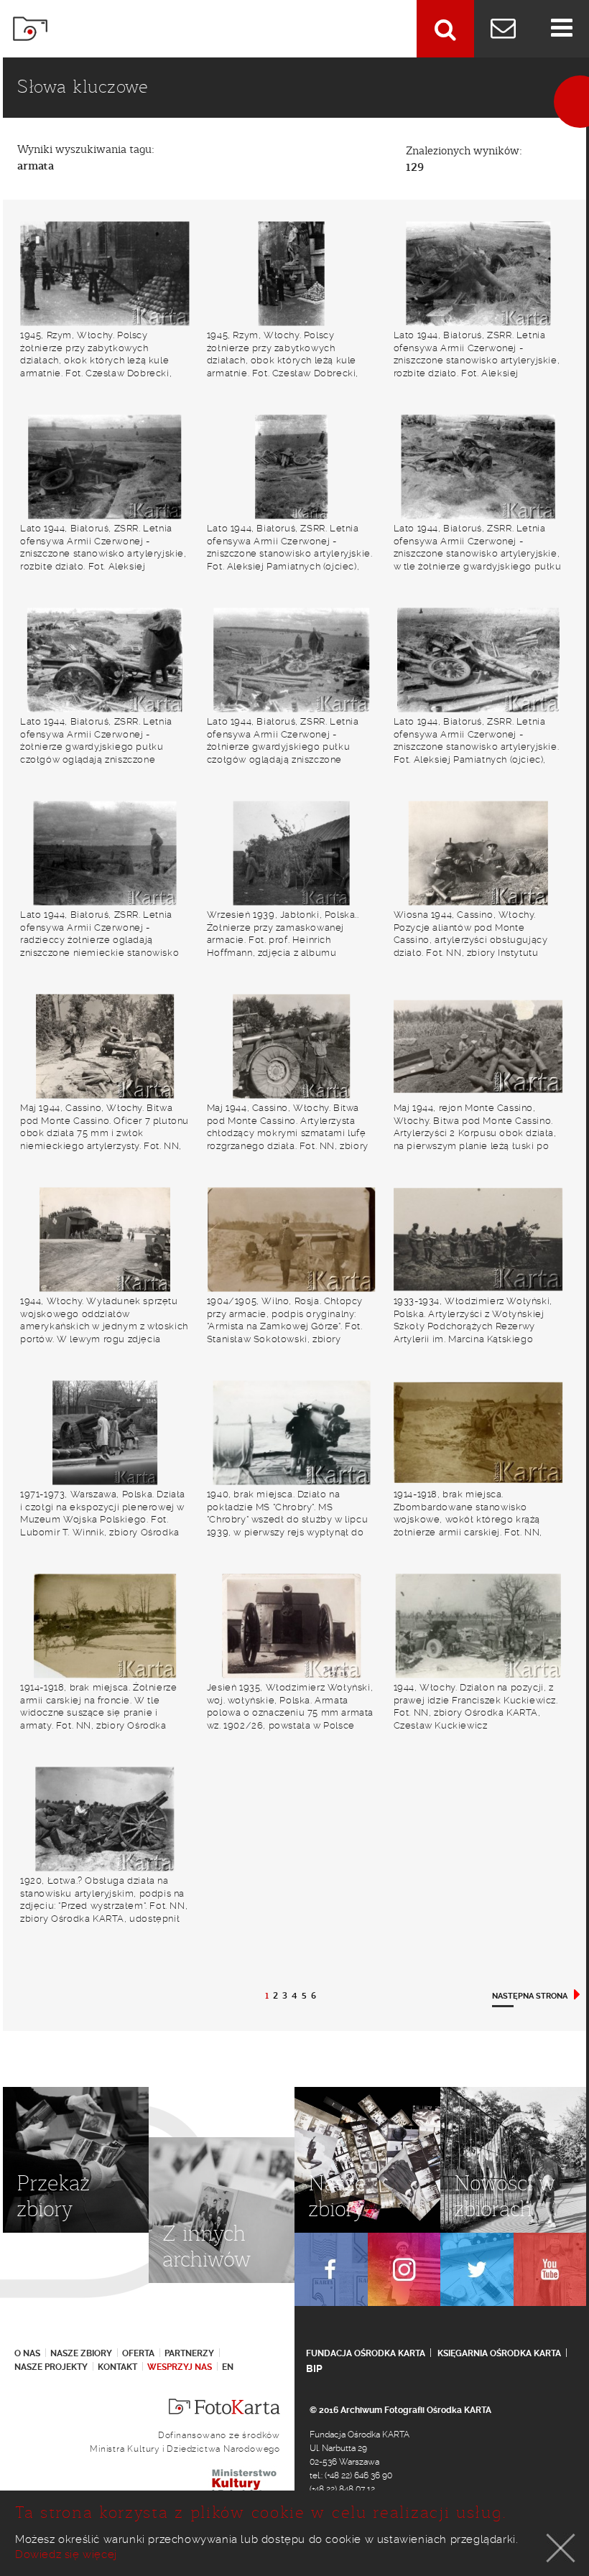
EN (228, 2367)
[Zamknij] (561, 2548)
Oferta (138, 2353)
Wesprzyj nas (180, 2367)
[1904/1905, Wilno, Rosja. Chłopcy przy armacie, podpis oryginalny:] (292, 1239)
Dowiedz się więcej (66, 2554)
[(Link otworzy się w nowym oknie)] (331, 2269)
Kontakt (117, 2367)
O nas (27, 2353)
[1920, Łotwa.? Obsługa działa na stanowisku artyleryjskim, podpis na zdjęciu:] (105, 1819)
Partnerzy (189, 2353)
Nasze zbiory (81, 2353)
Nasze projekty (51, 2367)
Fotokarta (30, 29)
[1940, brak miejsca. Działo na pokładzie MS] (292, 1432)
